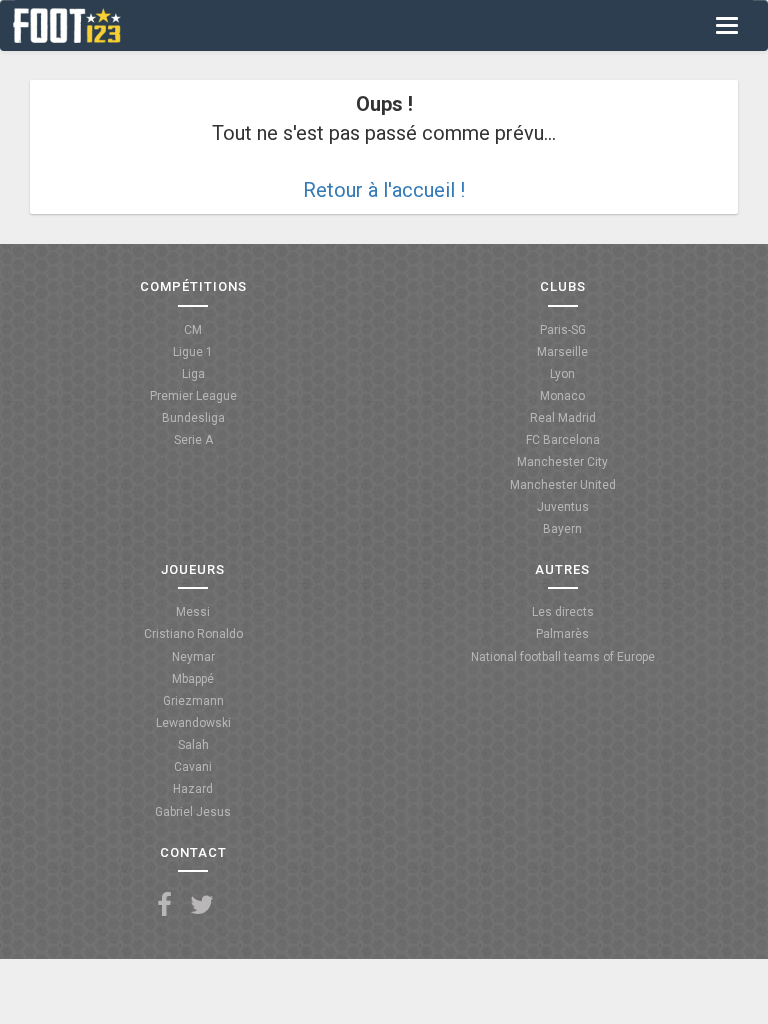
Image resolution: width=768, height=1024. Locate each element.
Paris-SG (563, 330)
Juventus (563, 507)
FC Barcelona (563, 440)
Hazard (193, 789)
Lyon (562, 374)
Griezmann (193, 701)
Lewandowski (193, 723)
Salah (193, 745)
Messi (193, 612)
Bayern (562, 529)
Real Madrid (563, 418)
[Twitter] (202, 905)
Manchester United (563, 485)
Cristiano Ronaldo (193, 634)
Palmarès (562, 634)
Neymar (193, 657)
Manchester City (562, 462)
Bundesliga (193, 418)
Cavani (193, 767)
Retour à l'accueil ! (384, 190)
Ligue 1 (193, 352)
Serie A (193, 440)
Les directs (563, 612)
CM (193, 330)
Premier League (193, 396)
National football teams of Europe (563, 657)
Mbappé (193, 679)
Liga (193, 374)
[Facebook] (164, 905)
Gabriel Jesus (193, 812)
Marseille (562, 352)
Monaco (562, 396)
